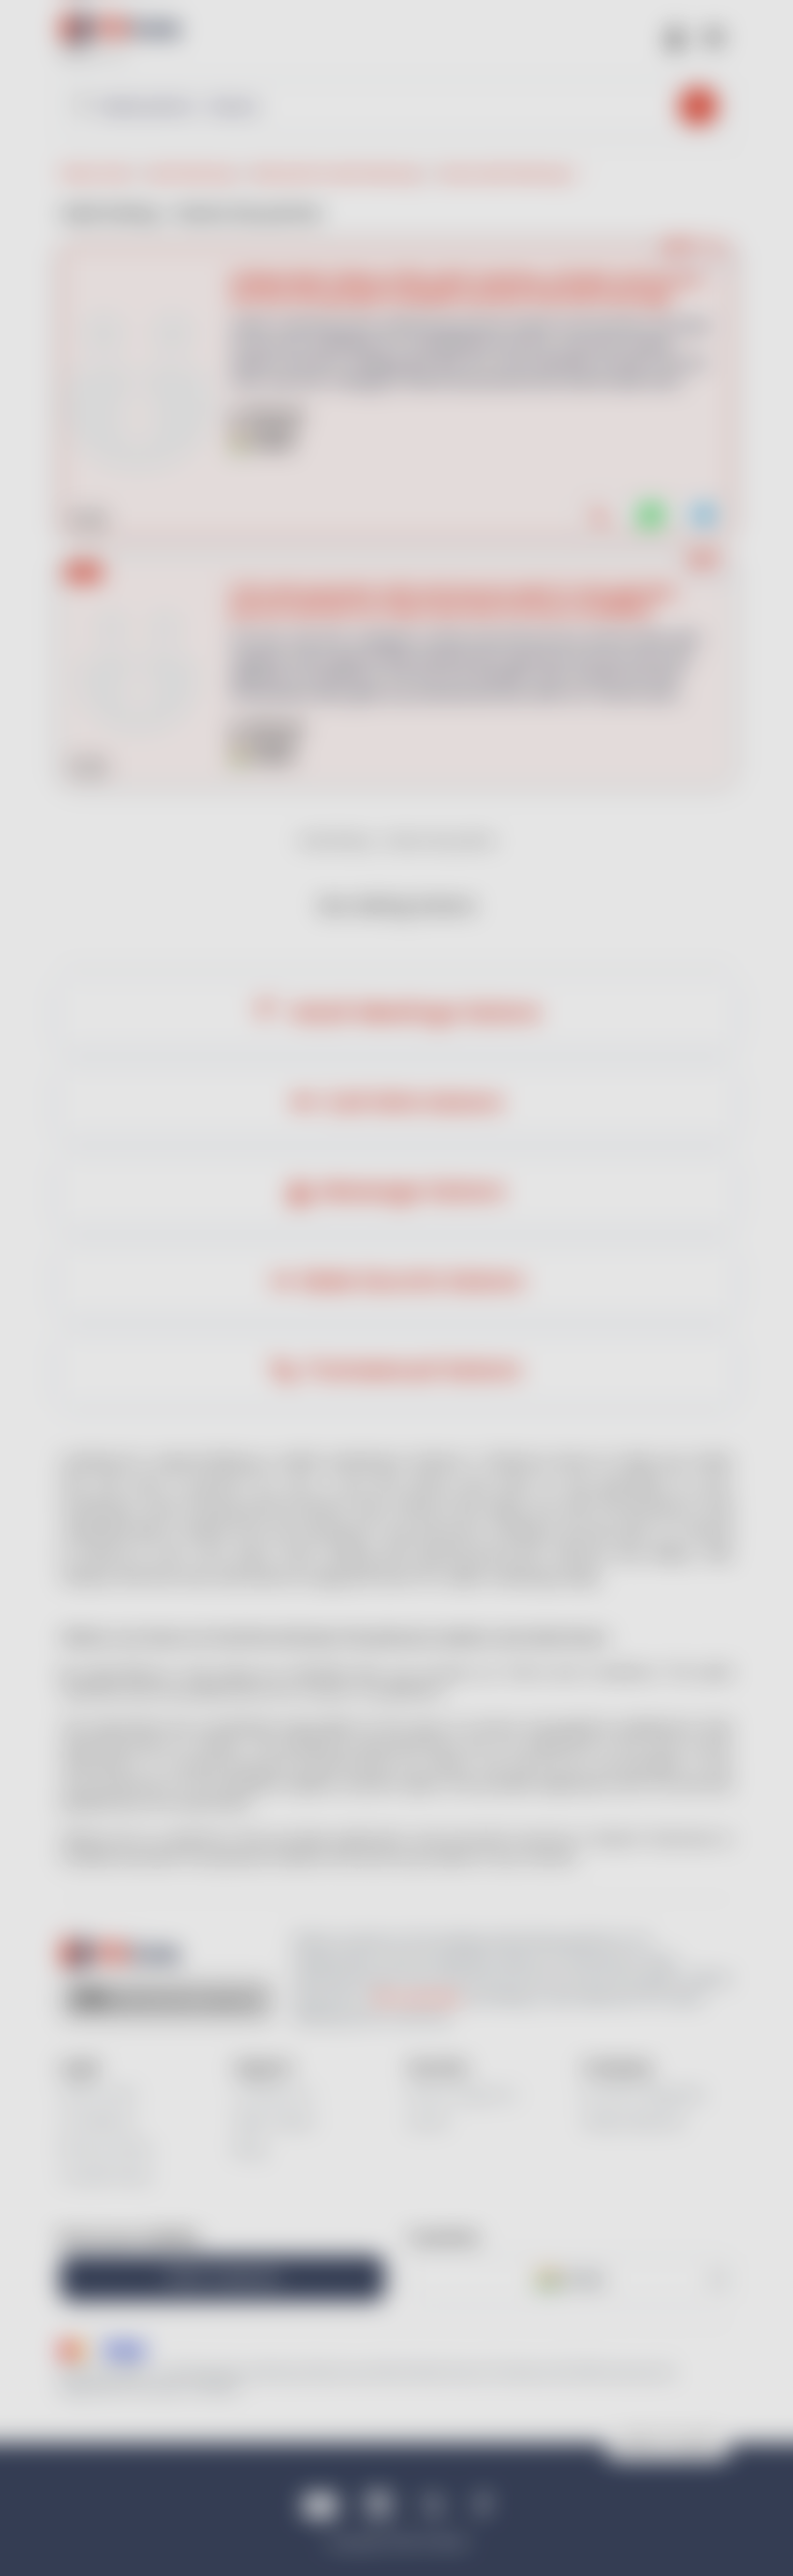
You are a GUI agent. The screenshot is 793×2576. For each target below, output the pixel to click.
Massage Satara (411, 1191)
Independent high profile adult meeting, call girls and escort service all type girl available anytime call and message (467, 288)
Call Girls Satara (411, 1102)
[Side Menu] (714, 36)
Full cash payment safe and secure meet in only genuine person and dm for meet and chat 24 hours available (453, 601)
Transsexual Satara (412, 1370)
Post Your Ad (222, 2278)
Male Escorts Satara (412, 1281)
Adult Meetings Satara (412, 1012)
